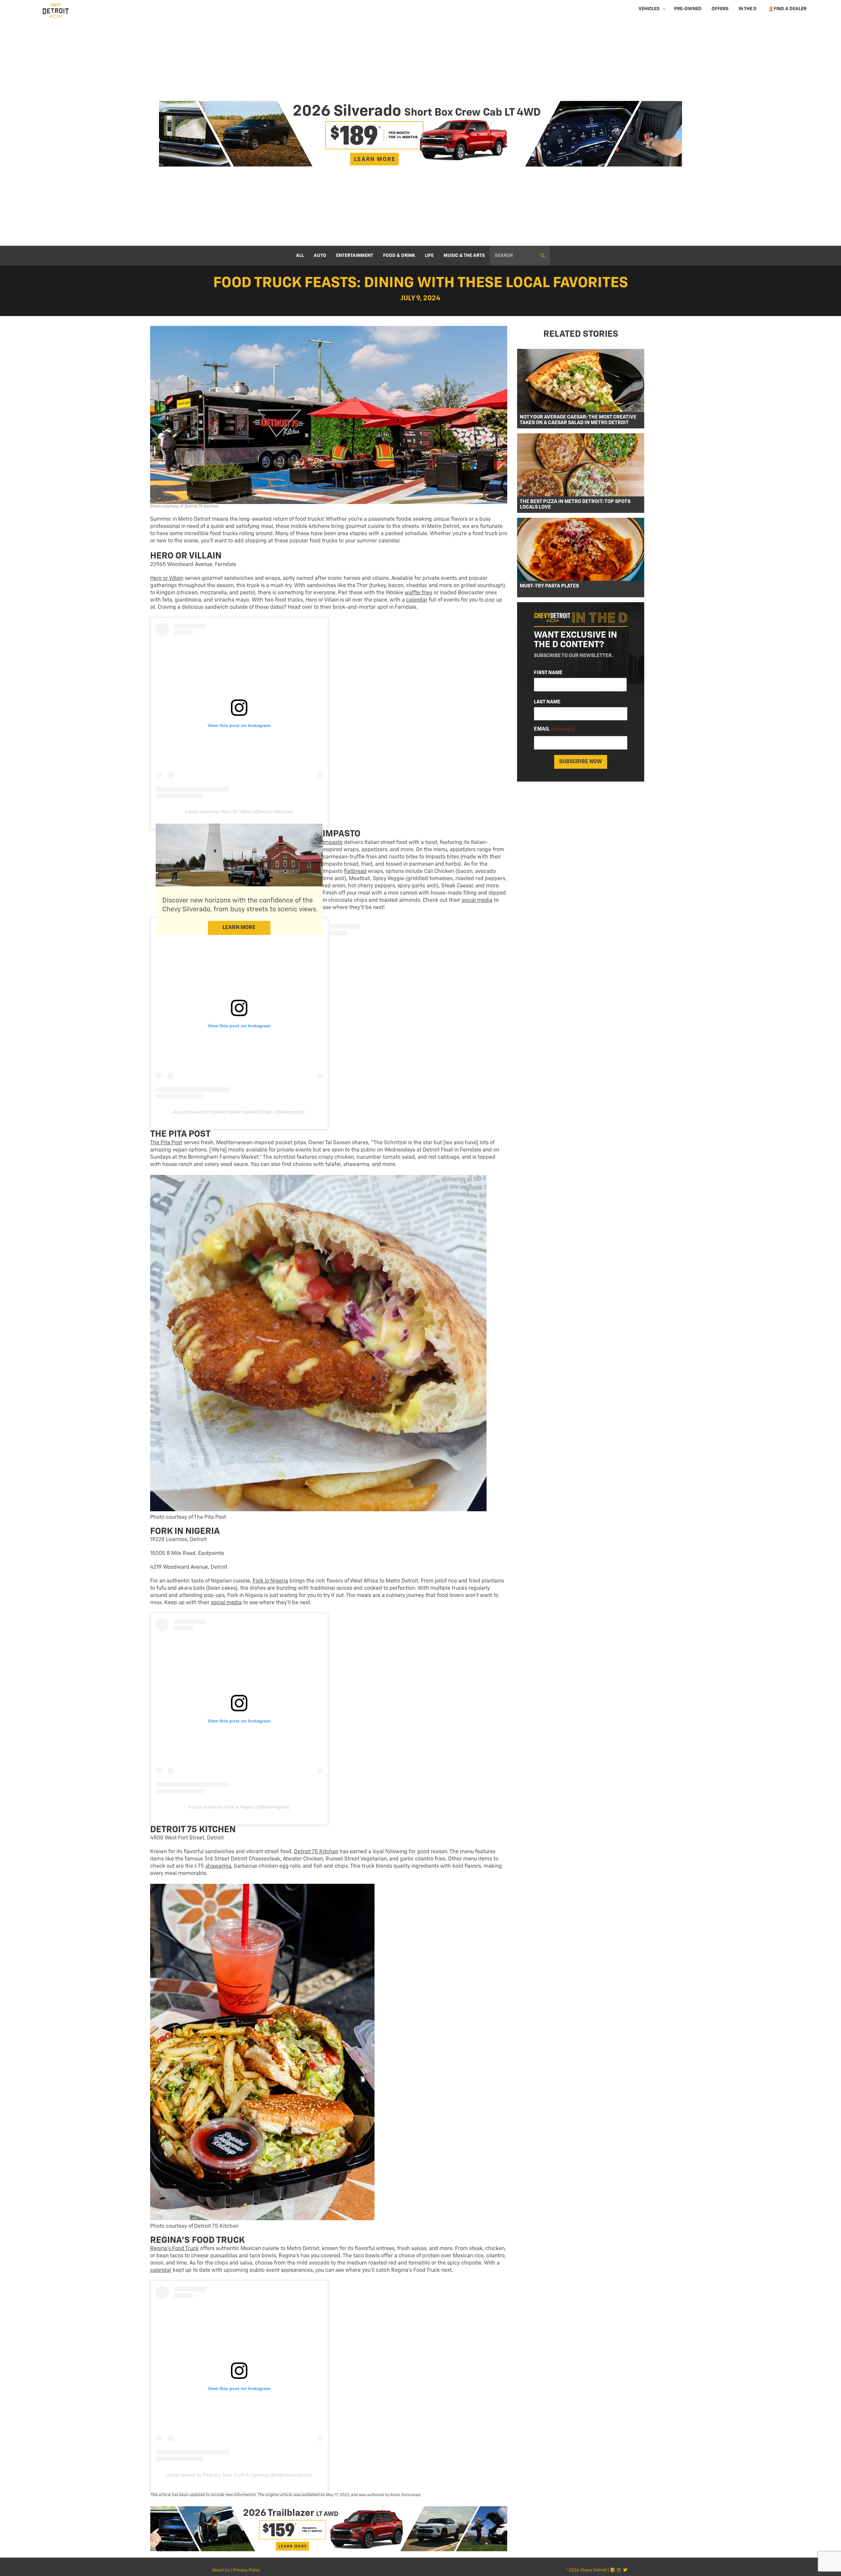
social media (477, 900)
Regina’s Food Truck (174, 2249)
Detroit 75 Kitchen (316, 1852)
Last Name (547, 702)
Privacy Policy (247, 2570)
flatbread (355, 872)
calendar (417, 600)
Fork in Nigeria (270, 1581)
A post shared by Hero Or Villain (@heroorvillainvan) (239, 811)
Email (554, 730)
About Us (221, 2570)
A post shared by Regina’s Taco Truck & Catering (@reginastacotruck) (239, 2475)
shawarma (218, 1866)
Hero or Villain (167, 579)
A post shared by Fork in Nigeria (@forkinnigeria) (239, 1807)
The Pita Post (166, 1143)
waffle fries (419, 593)
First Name (548, 673)
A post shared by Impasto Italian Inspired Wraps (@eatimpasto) (239, 1112)
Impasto (333, 843)
